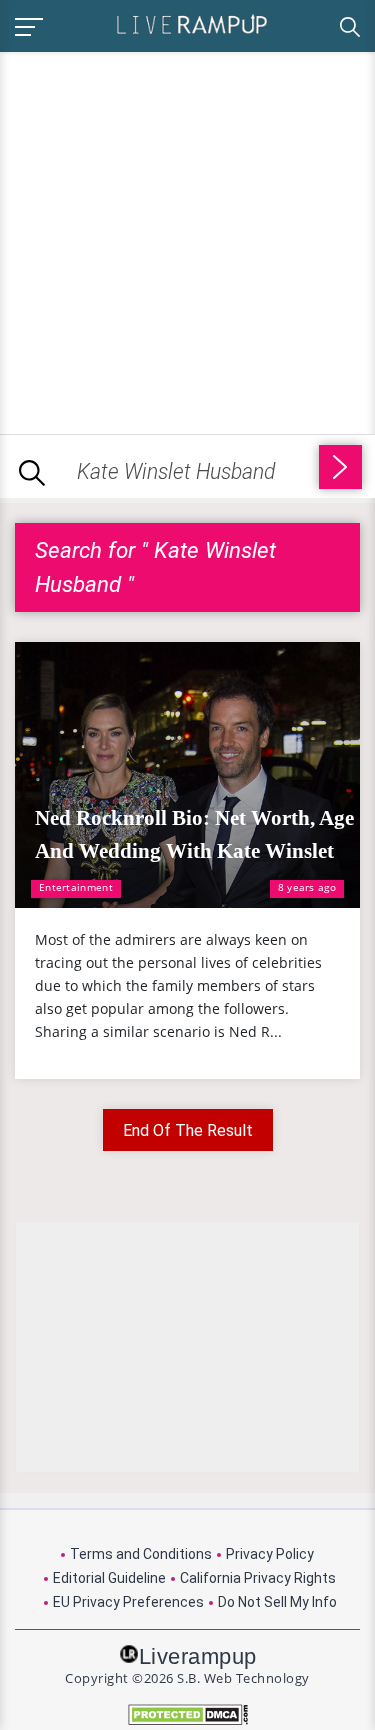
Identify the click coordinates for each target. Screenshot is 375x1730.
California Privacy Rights (258, 1578)
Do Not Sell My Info (277, 1602)
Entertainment (76, 887)
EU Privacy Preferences (128, 1602)
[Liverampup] (192, 23)
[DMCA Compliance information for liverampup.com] (187, 1714)
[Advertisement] (187, 239)
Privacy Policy (270, 1554)
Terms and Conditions (141, 1554)
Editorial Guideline (109, 1578)
